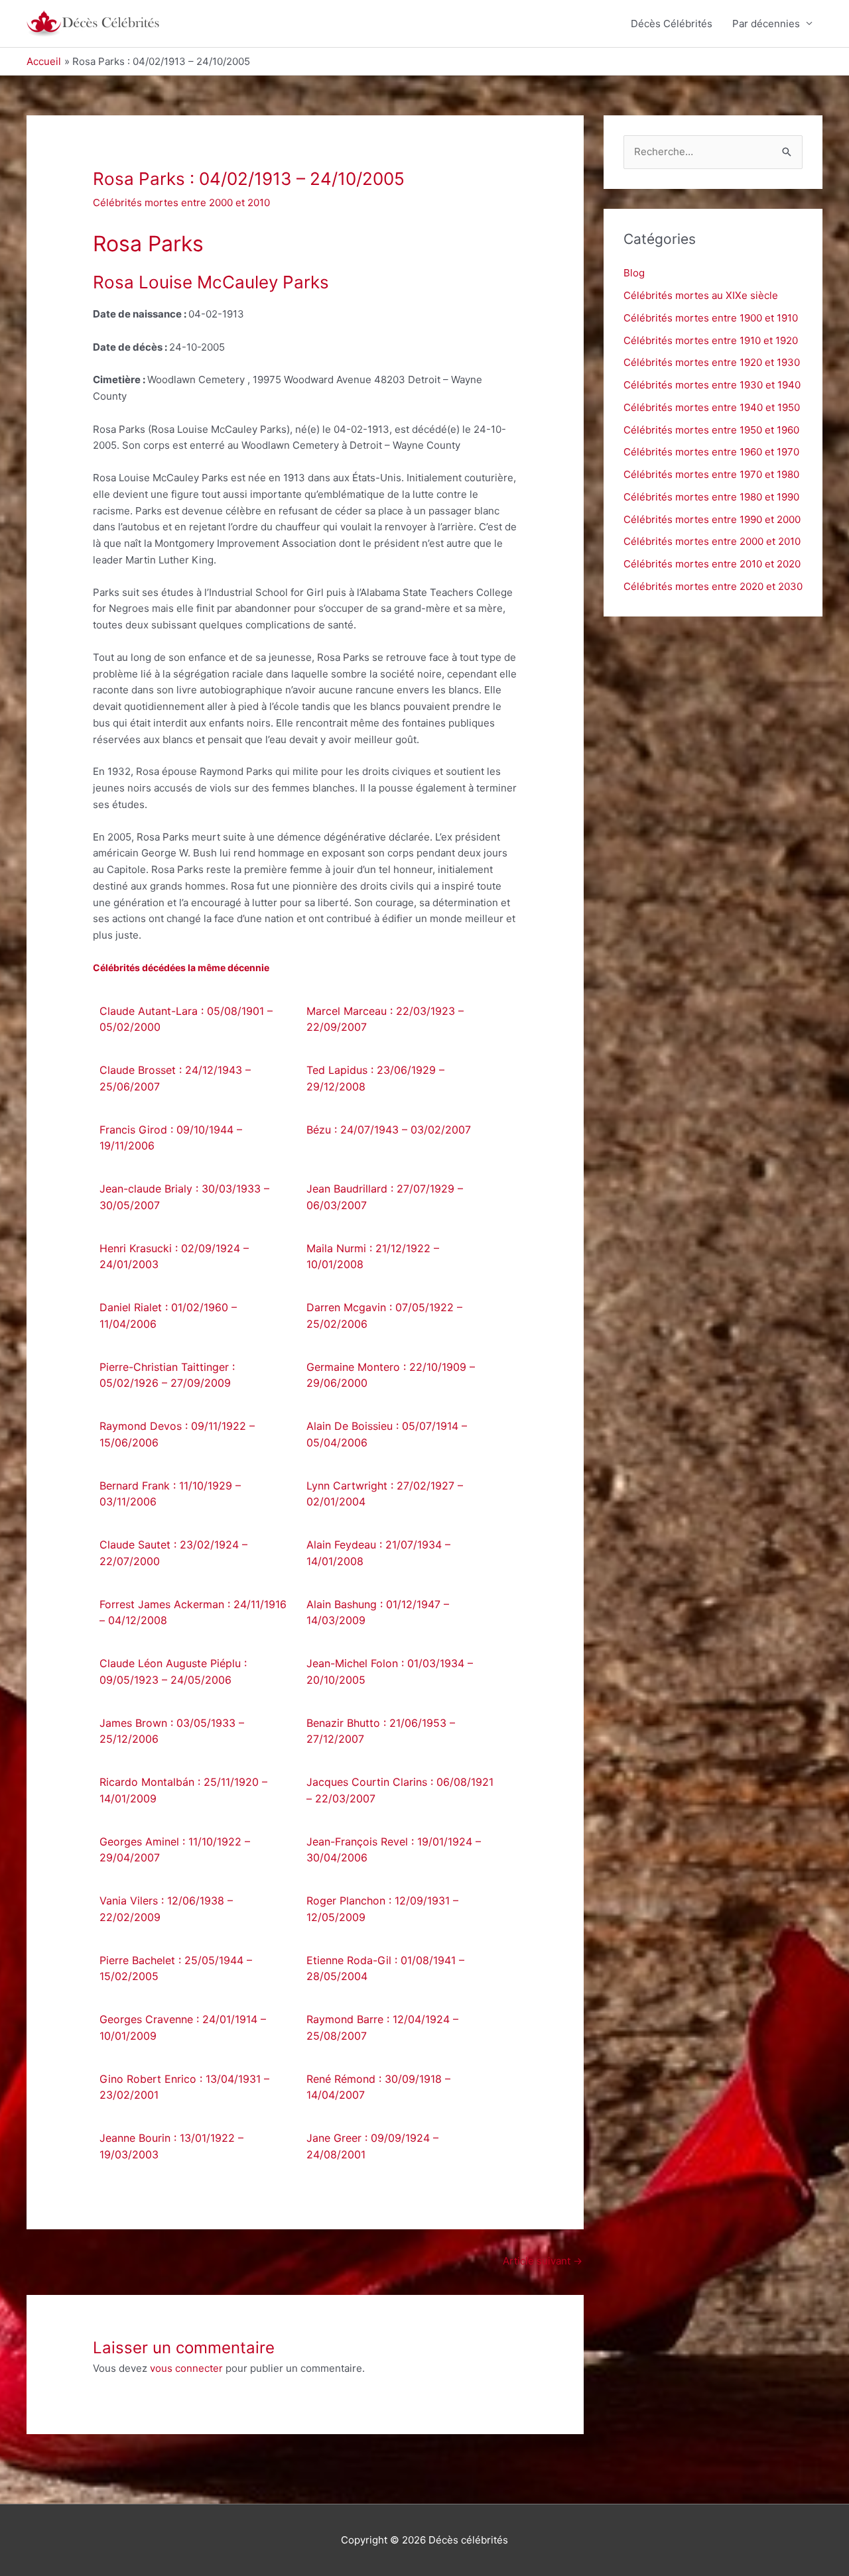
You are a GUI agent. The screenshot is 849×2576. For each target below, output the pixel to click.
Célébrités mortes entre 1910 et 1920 (711, 340)
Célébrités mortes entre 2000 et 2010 (181, 203)
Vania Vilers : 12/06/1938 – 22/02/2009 (166, 1909)
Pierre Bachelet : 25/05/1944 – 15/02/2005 (176, 1968)
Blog (634, 273)
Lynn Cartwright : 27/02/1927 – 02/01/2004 (385, 1494)
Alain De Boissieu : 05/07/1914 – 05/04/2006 (387, 1434)
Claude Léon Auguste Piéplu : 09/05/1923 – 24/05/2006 (173, 1671)
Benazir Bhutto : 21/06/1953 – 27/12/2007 (381, 1731)
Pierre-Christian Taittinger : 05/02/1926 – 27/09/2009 (167, 1375)
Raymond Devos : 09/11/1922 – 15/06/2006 (177, 1434)
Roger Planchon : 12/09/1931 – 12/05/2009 (382, 1909)
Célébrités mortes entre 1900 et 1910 (711, 318)
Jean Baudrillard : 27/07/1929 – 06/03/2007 (385, 1197)
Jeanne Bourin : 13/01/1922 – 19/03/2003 (171, 2146)
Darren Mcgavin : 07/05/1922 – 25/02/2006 (384, 1316)
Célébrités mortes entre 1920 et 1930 (712, 362)
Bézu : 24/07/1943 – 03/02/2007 (389, 1130)
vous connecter (186, 2368)
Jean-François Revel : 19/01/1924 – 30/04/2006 (394, 1850)
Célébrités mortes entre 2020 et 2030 (713, 586)
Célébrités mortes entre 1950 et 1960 (711, 430)
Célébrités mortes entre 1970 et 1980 (711, 474)
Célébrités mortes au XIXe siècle (701, 295)
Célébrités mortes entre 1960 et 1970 (711, 452)
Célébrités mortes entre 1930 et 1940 (712, 385)
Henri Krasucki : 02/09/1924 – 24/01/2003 (174, 1257)
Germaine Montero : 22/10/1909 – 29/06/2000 (391, 1375)
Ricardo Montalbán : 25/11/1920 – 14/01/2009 (183, 1790)
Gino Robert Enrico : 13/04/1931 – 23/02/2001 (184, 2087)
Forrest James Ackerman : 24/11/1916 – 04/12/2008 (193, 1612)
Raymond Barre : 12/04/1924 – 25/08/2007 (382, 2027)
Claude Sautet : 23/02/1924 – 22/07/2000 (173, 1553)
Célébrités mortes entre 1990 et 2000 (712, 519)
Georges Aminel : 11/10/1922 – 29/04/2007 (175, 1850)
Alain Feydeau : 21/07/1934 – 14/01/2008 (378, 1553)
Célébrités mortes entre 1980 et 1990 (711, 497)
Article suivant (543, 2261)
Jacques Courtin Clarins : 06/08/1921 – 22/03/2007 (400, 1790)
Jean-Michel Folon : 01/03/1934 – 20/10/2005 (390, 1671)
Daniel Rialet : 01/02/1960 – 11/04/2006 (168, 1316)
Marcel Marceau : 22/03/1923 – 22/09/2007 (385, 1019)
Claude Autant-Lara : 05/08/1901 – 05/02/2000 (186, 1019)
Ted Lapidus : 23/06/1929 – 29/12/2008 (375, 1078)
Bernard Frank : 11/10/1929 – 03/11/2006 (170, 1494)
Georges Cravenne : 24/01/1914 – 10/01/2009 (183, 2027)
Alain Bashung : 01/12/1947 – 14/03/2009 (378, 1612)
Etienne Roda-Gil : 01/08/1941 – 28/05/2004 (385, 1968)
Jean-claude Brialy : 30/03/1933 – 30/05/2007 (184, 1197)
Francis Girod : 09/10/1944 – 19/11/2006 (171, 1138)
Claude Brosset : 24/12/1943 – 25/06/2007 (175, 1078)
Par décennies (766, 24)
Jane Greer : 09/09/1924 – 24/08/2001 (372, 2146)
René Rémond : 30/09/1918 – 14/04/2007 (378, 2087)
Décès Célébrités (672, 24)
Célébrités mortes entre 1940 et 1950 (712, 407)
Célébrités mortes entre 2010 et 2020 (712, 564)
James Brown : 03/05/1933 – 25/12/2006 (172, 1731)
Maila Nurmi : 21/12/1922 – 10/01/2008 (373, 1257)
